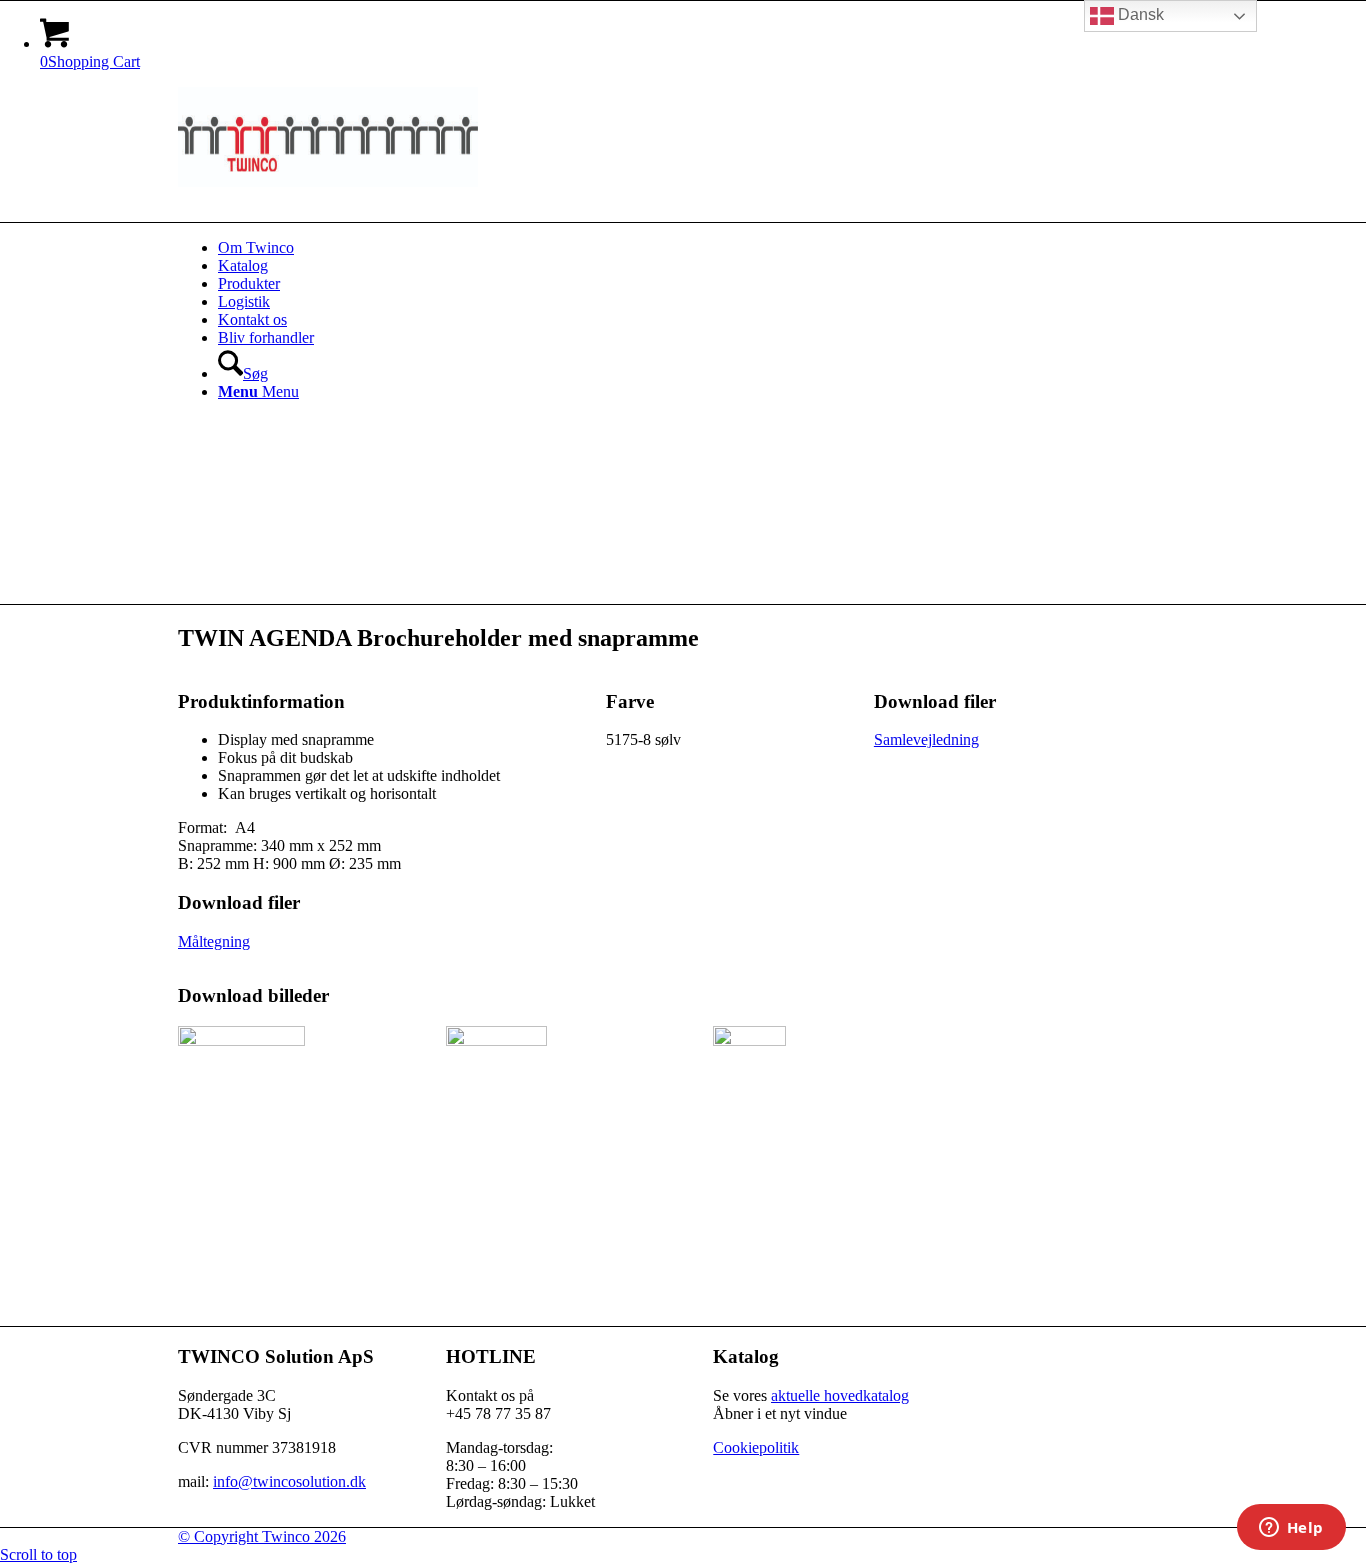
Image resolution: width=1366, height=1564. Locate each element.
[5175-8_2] (749, 1040)
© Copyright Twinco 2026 (262, 1536)
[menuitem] (703, 248)
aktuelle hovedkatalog (840, 1395)
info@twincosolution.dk (289, 1481)
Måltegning (214, 941)
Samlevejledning (926, 739)
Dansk (1139, 14)
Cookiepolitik (756, 1447)
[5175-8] (241, 1040)
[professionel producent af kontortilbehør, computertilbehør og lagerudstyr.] (328, 181)
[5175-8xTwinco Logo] (496, 1040)
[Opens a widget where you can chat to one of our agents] (1291, 1529)
